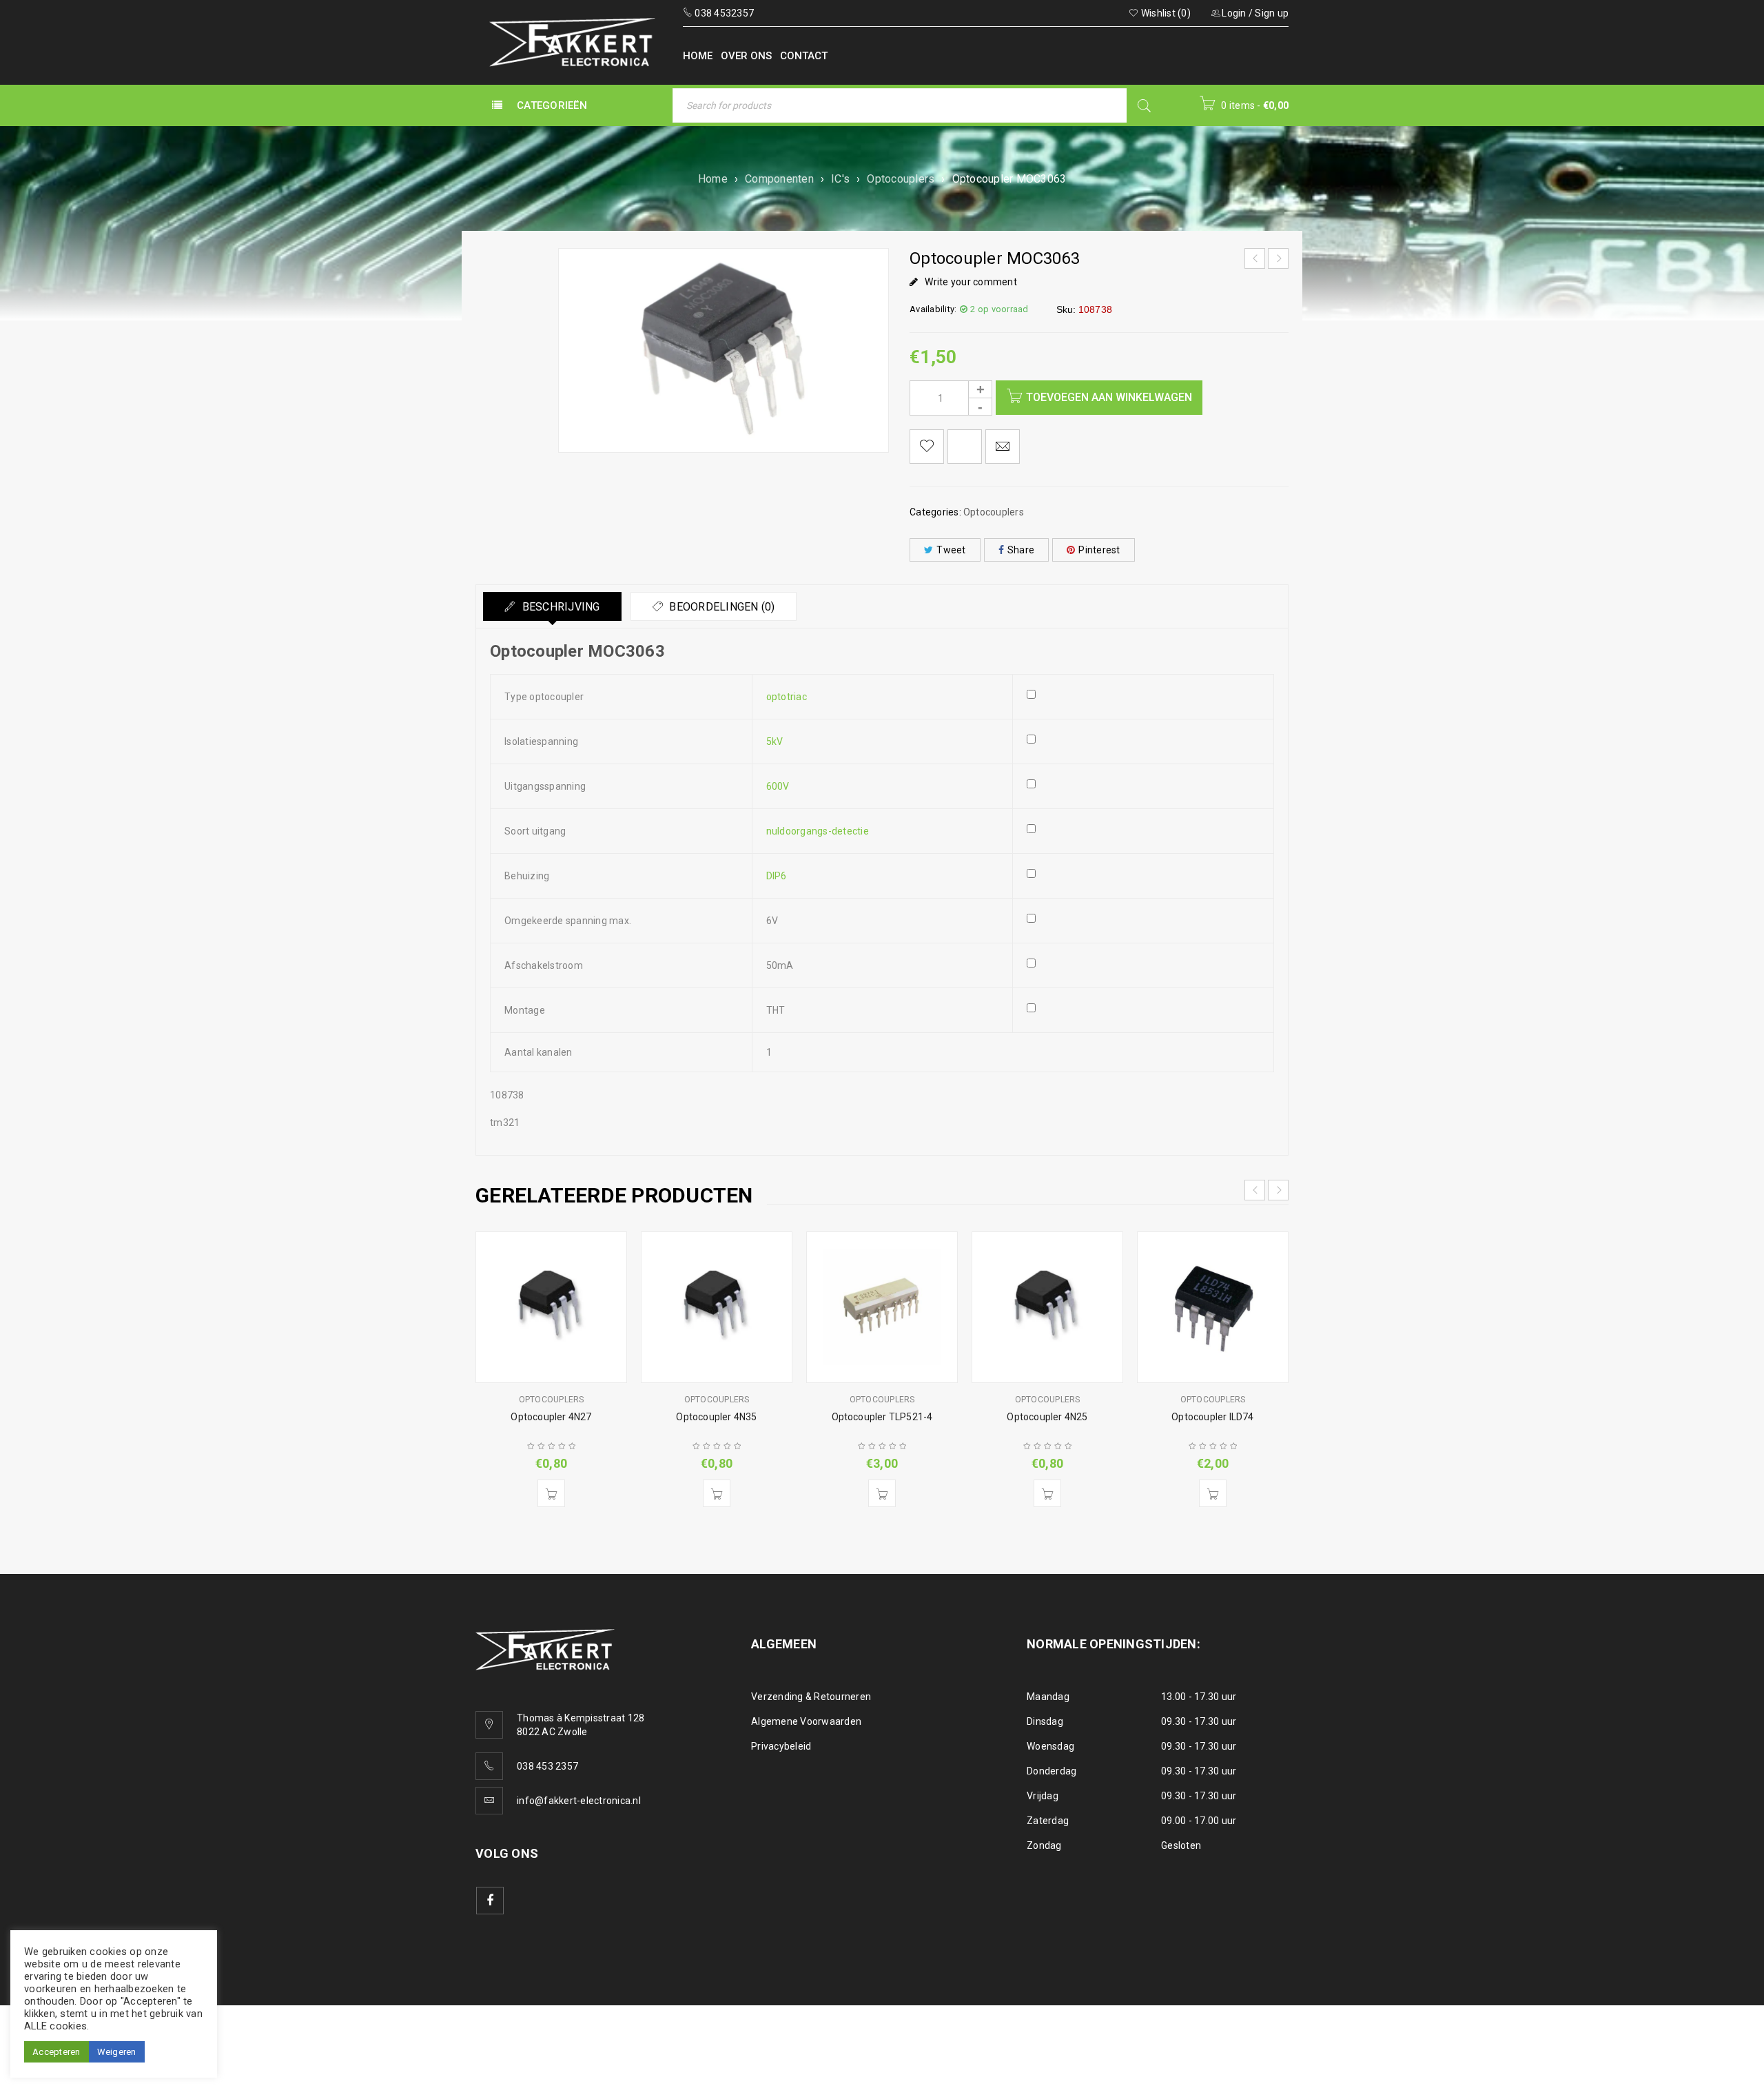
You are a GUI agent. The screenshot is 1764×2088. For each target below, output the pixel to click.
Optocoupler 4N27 (551, 1417)
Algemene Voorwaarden (806, 1721)
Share (1021, 550)
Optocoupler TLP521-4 (882, 1417)
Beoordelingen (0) (721, 607)
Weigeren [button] (117, 2052)
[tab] (552, 606)
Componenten (779, 179)
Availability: (933, 309)
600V (778, 786)
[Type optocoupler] (1143, 706)
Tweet (951, 550)
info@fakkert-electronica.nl (579, 1801)
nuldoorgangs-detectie (818, 831)
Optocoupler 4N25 (1047, 1417)
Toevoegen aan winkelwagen (1109, 397)
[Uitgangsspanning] (1143, 795)
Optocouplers (901, 179)
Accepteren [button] (57, 2052)
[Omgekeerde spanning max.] (1143, 930)
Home (713, 179)
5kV (775, 741)
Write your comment (971, 282)
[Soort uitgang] (1143, 840)
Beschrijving (559, 607)
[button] (551, 1493)
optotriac (787, 697)
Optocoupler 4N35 (716, 1417)
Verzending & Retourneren (811, 1697)
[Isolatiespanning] (1143, 750)
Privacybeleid (781, 1746)
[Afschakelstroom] (1143, 974)
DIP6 (777, 876)
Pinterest (1099, 550)
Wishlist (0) (1165, 13)
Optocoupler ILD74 (1212, 1417)
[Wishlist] (927, 447)
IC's (840, 179)
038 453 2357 (547, 1766)
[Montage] (1143, 1019)
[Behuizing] (1143, 885)
